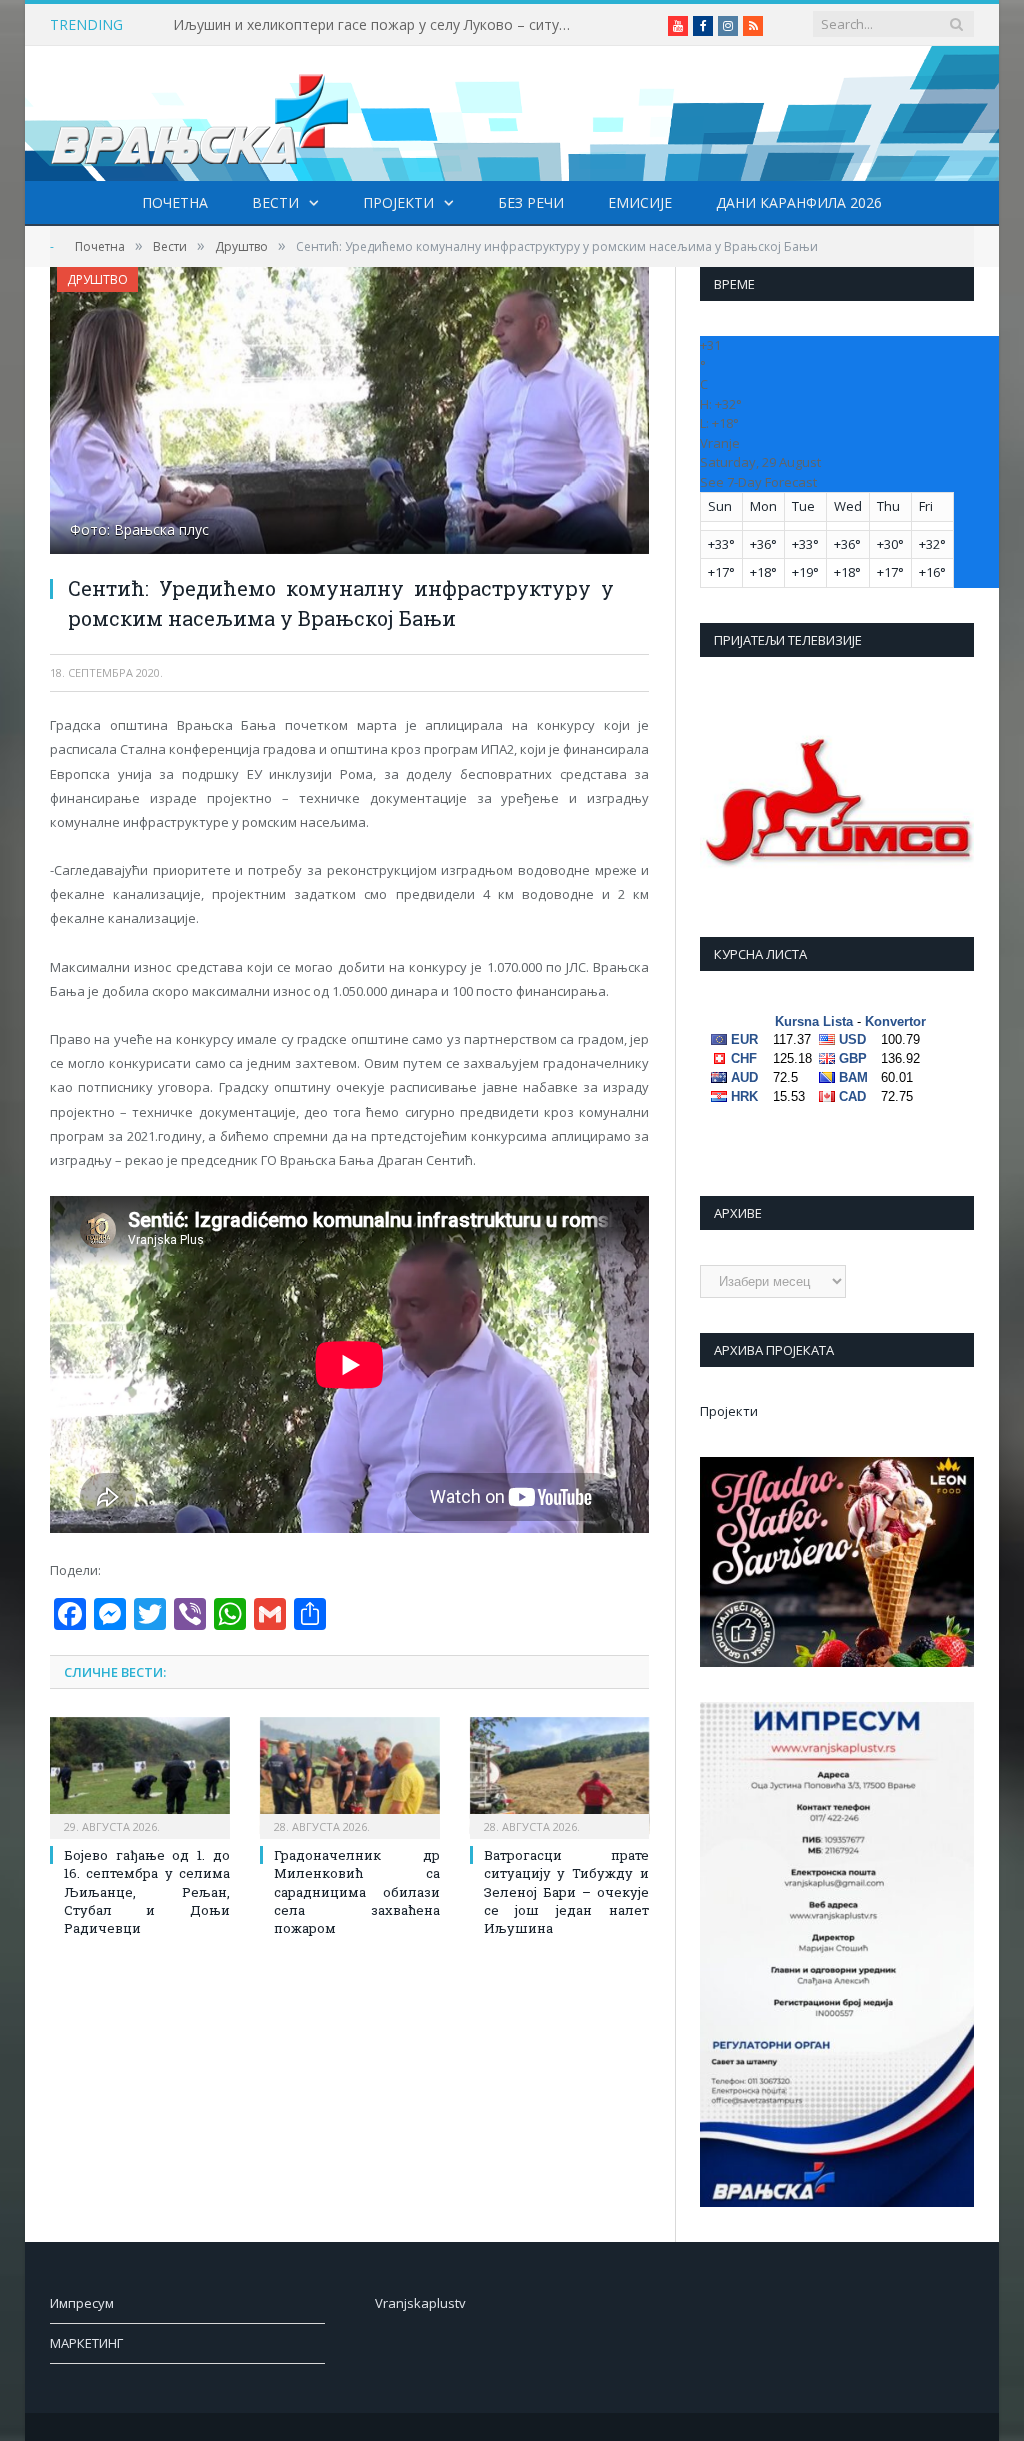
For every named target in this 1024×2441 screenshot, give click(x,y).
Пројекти (398, 202)
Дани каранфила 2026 (799, 202)
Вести (275, 202)
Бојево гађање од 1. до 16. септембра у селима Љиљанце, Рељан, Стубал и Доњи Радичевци (147, 1891)
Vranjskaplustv (420, 2303)
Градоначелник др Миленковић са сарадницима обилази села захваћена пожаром (357, 1891)
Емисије (640, 202)
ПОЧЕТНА (175, 202)
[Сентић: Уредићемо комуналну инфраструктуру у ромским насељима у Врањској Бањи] (349, 413)
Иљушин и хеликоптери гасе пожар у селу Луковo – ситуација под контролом (378, 25)
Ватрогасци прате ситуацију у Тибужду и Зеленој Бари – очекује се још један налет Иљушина (567, 1891)
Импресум (82, 2303)
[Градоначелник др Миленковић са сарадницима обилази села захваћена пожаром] (350, 1776)
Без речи (531, 202)
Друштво (97, 279)
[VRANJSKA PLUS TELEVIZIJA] (200, 113)
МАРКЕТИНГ (86, 2343)
